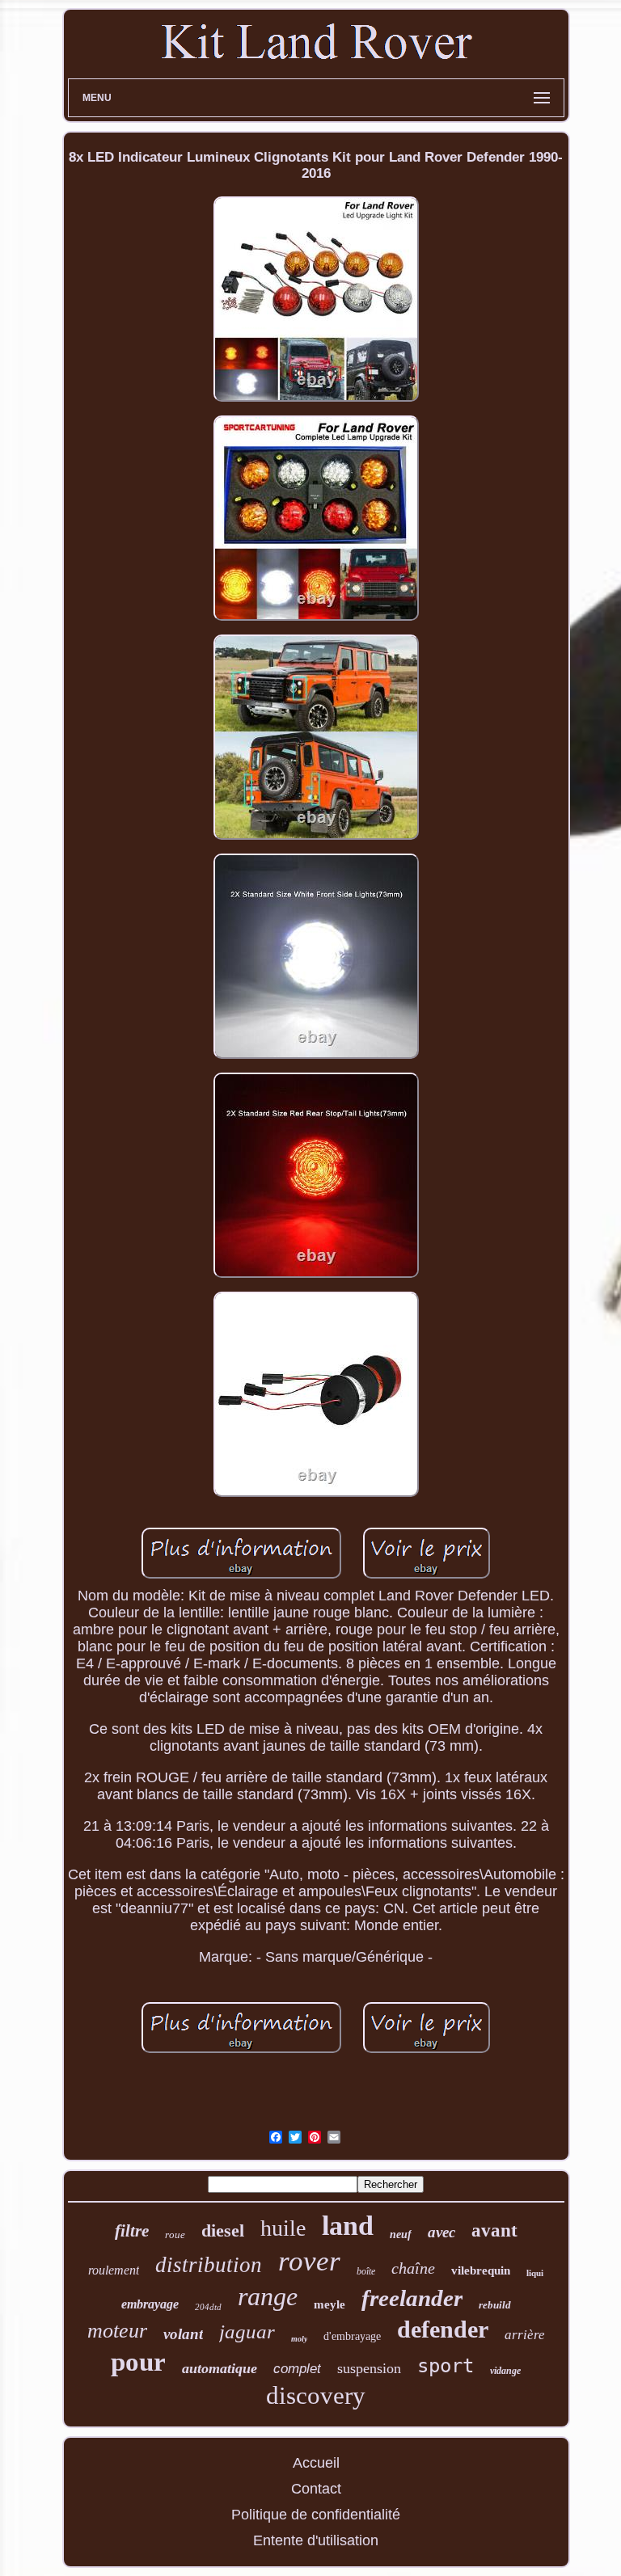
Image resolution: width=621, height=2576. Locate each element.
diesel (223, 2230)
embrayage (150, 2304)
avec (441, 2232)
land (348, 2226)
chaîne (413, 2268)
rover (309, 2261)
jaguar (247, 2331)
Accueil (316, 2463)
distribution (209, 2265)
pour (138, 2362)
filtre (132, 2231)
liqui (535, 2273)
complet (297, 2369)
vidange (505, 2371)
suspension (369, 2368)
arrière (525, 2335)
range (268, 2296)
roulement (114, 2270)
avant (494, 2230)
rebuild (495, 2305)
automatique (220, 2368)
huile (283, 2228)
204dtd (208, 2307)
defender (443, 2329)
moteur (117, 2331)
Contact (316, 2489)
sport (446, 2366)
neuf (401, 2235)
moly (299, 2339)
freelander (412, 2298)
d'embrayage (352, 2336)
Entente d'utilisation (316, 2540)
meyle (330, 2304)
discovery (316, 2395)
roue (175, 2235)
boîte (366, 2271)
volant (183, 2334)
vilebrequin (481, 2270)
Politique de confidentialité (316, 2515)
